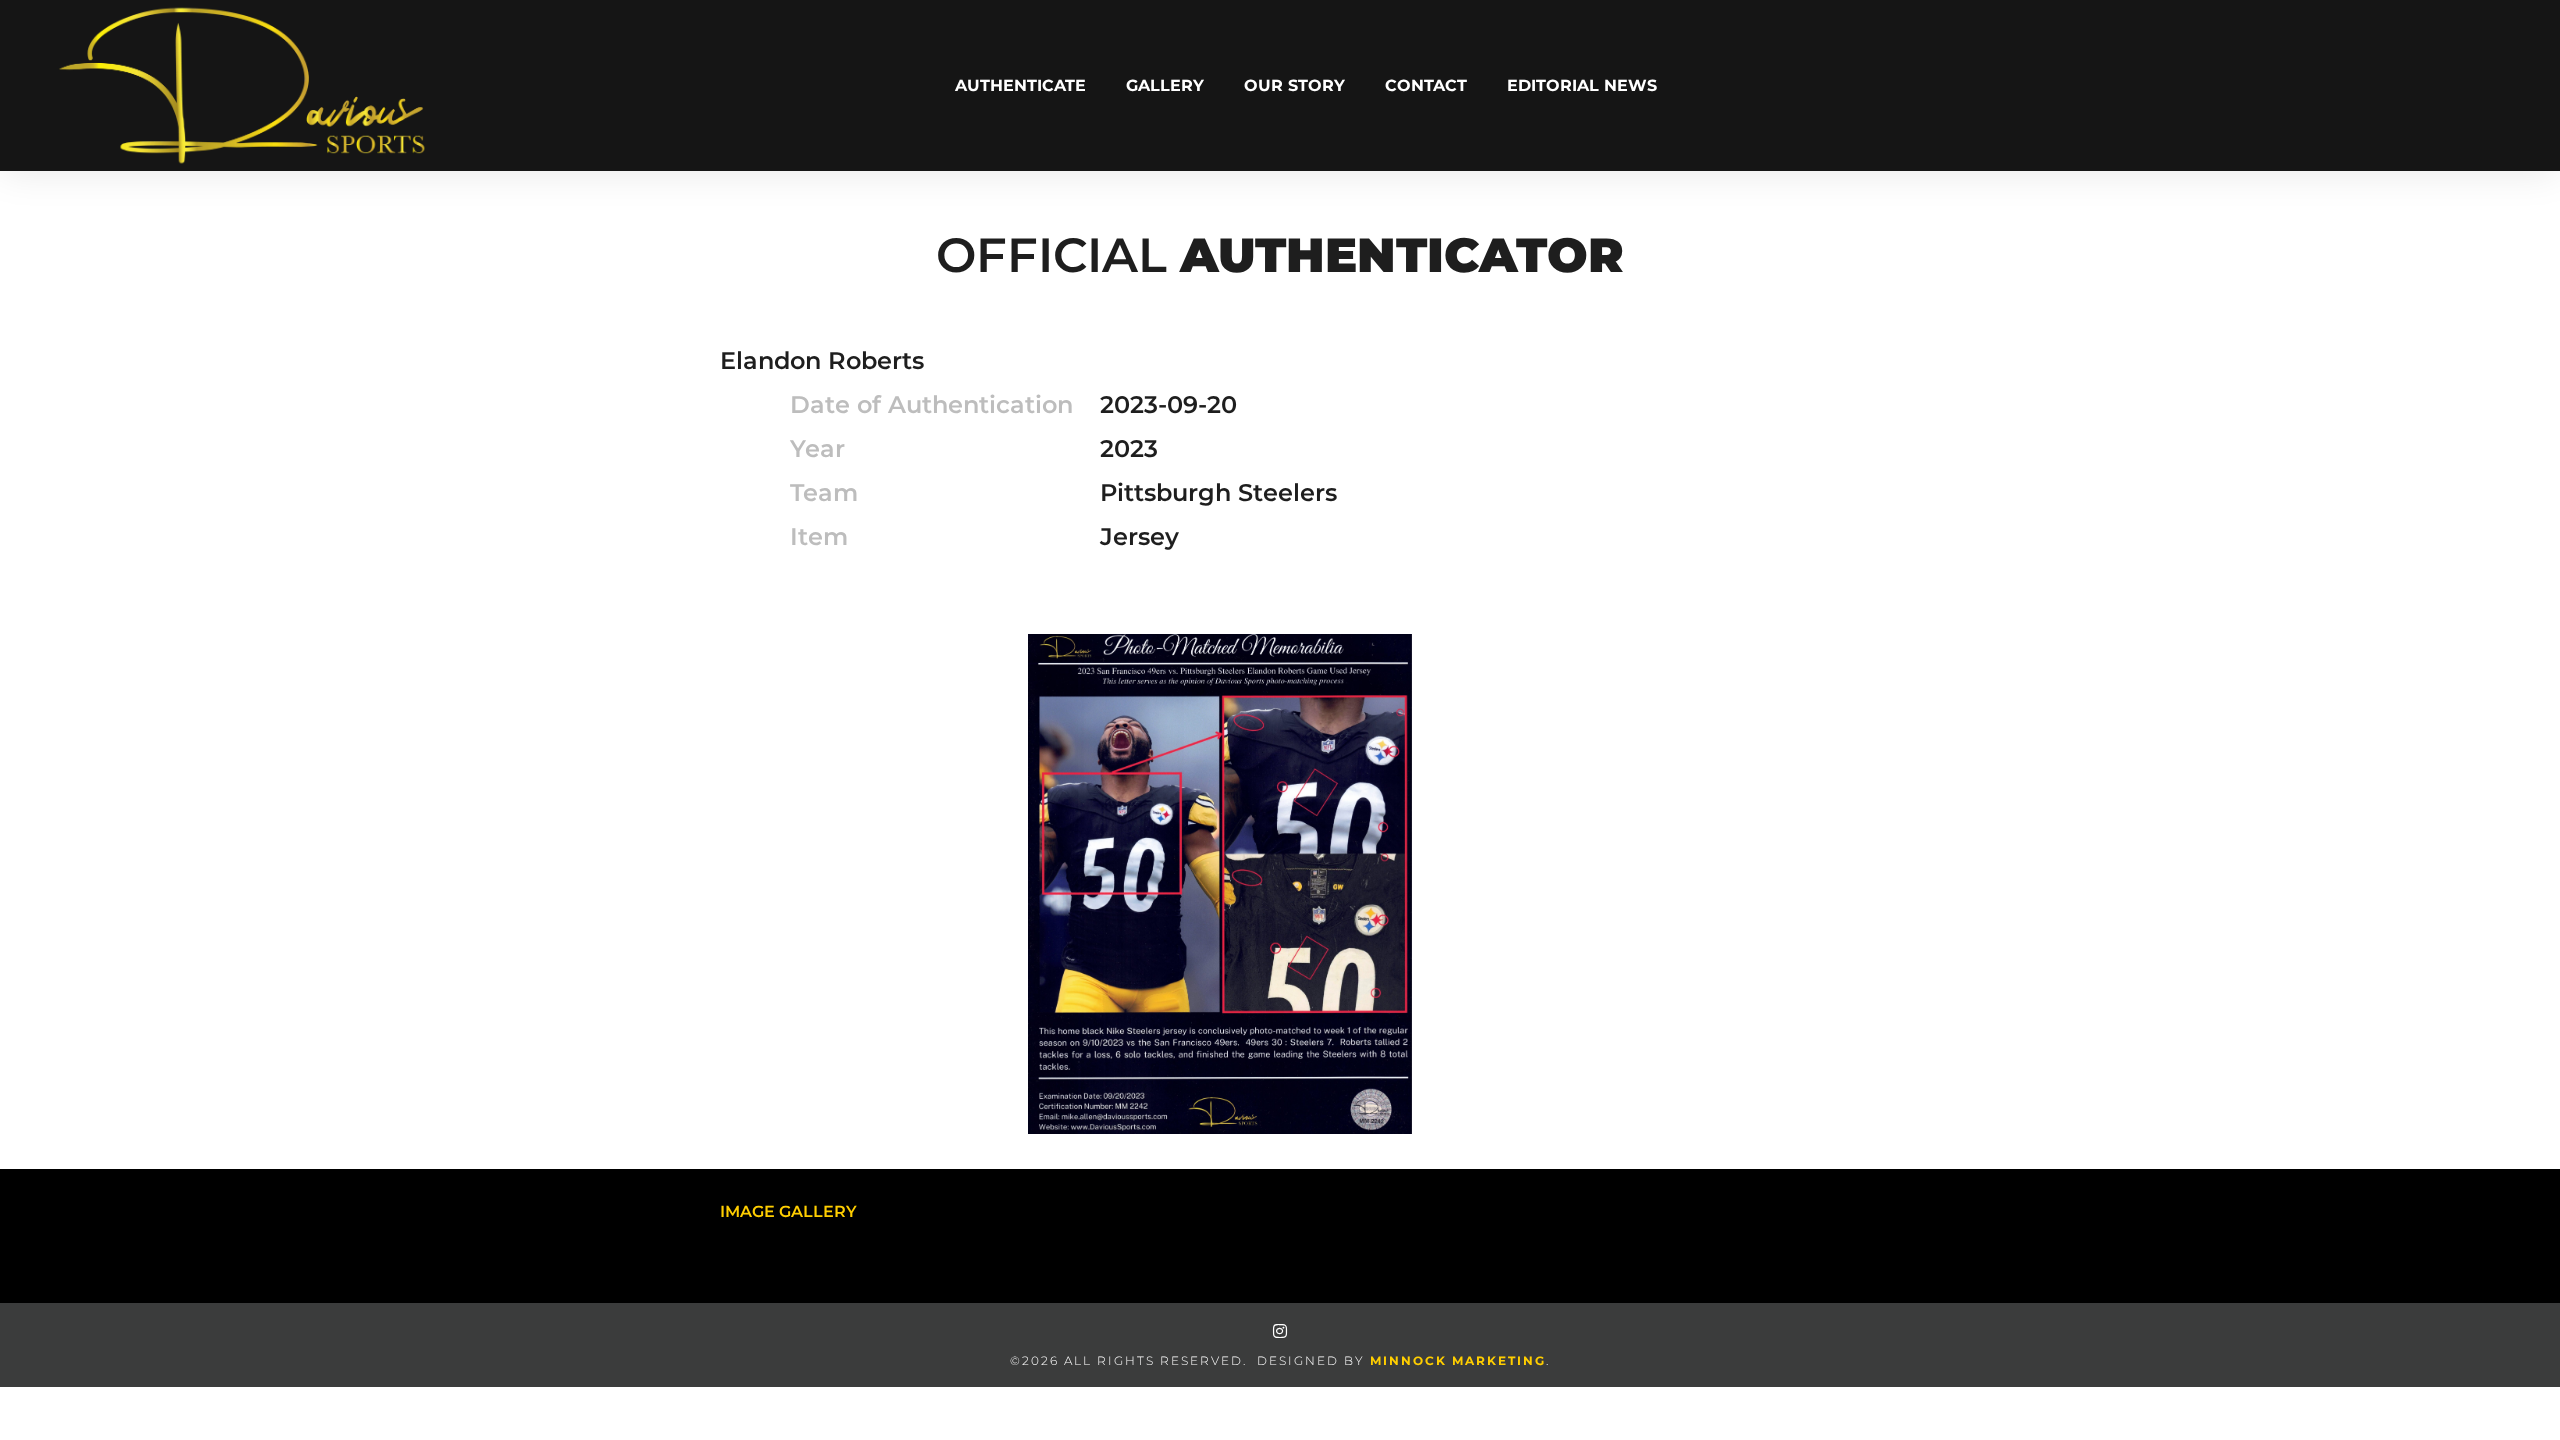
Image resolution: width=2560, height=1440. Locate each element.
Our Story (1294, 85)
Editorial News (1582, 85)
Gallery (1165, 85)
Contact (1426, 85)
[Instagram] (1280, 1331)
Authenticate (1020, 85)
